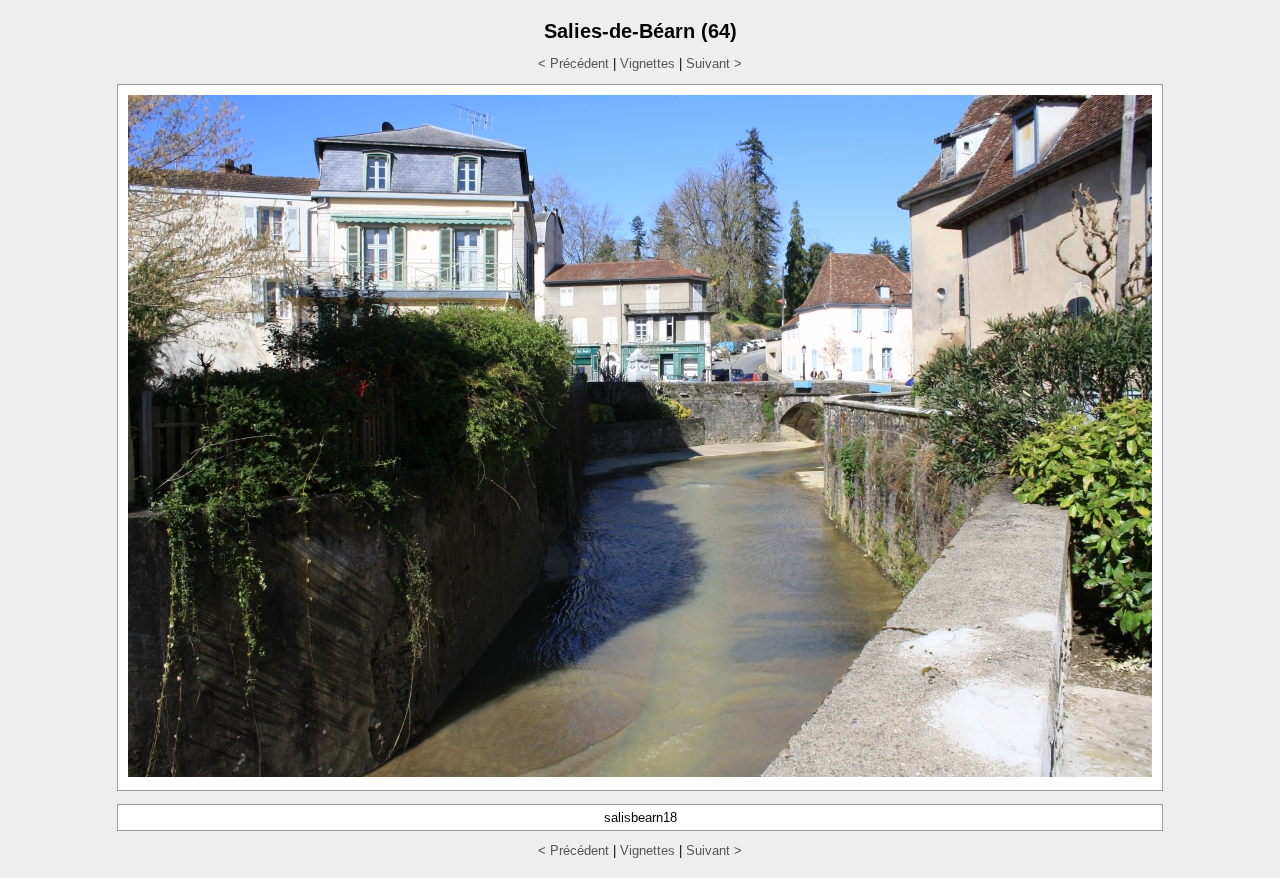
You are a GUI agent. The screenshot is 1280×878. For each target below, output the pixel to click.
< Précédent (573, 63)
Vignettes (647, 63)
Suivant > (714, 63)
